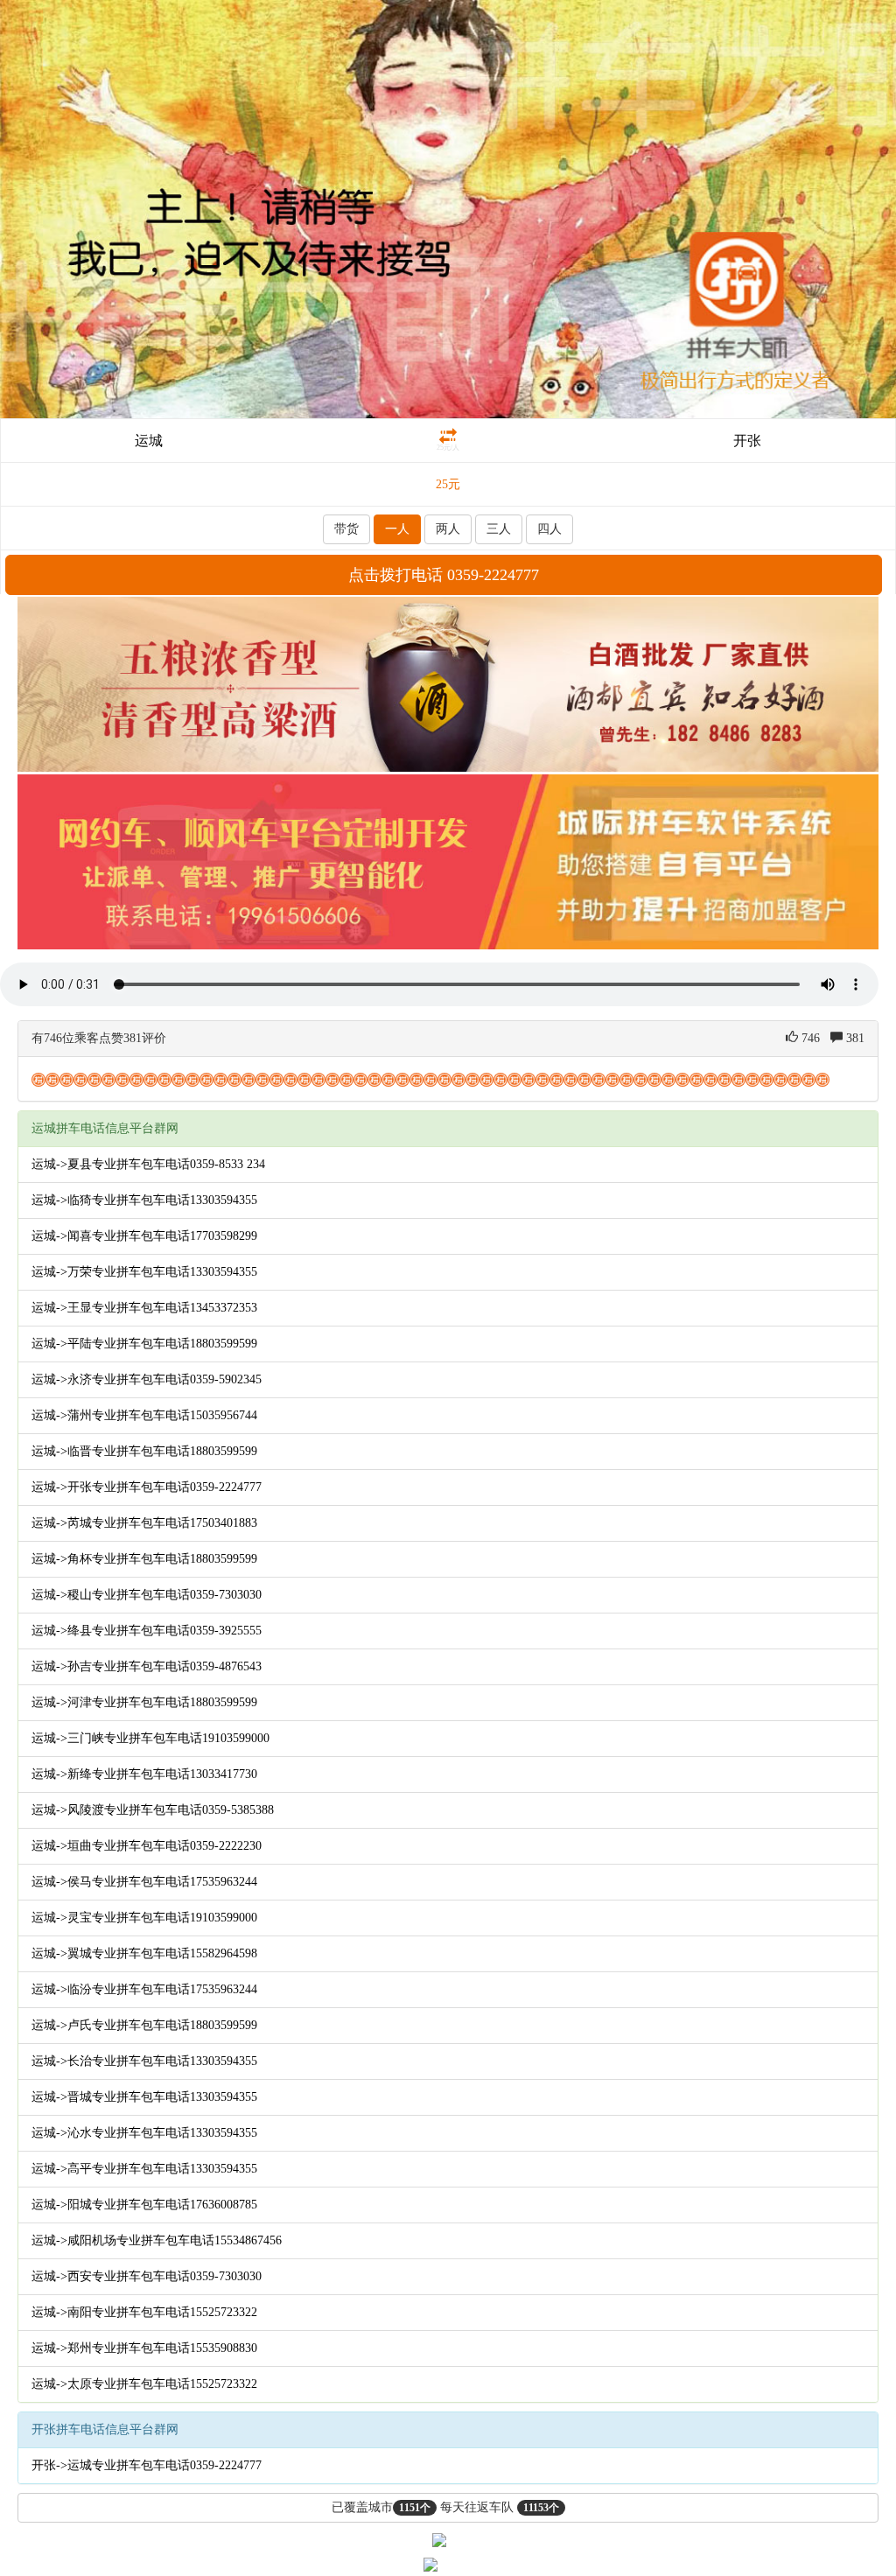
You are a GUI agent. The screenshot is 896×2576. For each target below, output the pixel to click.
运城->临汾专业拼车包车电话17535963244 (144, 1989)
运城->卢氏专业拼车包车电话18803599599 (144, 2025)
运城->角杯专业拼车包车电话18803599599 (144, 1559)
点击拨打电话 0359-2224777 (444, 575)
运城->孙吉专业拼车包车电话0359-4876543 (147, 1666)
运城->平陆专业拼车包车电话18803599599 (144, 1344)
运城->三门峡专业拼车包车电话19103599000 (150, 1738)
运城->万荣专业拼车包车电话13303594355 (144, 1272)
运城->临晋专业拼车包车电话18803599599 (144, 1451)
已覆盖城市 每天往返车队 (445, 2507)
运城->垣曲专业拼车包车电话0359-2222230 (147, 1846)
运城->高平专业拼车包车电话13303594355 (144, 2169)
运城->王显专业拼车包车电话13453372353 (144, 1308)
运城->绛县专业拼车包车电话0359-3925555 (147, 1631)
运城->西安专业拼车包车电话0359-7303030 (147, 2276)
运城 (149, 441)
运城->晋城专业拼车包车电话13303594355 (144, 2097)
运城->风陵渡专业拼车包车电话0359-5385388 (153, 1810)
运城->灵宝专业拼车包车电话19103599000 (144, 1918)
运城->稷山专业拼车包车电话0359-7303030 (147, 1595)
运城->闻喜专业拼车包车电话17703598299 (144, 1236)
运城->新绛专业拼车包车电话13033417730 (144, 1774)
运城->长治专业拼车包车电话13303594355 (144, 2061)
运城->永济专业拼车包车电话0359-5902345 (147, 1379)
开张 (747, 441)
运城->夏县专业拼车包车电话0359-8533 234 (148, 1164)
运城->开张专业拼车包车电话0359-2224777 (147, 1487)
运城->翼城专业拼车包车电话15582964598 (144, 1953)
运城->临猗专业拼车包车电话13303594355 (144, 1200)
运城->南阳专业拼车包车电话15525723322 (144, 2312)
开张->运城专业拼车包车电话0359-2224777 (147, 2465)
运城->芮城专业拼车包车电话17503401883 (144, 1523)
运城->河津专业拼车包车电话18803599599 (144, 1702)
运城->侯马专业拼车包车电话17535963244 (144, 1882)
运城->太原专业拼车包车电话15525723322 (144, 2384)
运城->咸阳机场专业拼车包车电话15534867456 (157, 2240)
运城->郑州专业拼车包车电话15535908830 (144, 2348)
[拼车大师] (448, 208)
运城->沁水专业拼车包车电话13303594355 (144, 2133)
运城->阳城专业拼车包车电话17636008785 (144, 2205)
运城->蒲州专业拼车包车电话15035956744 (144, 1415)
